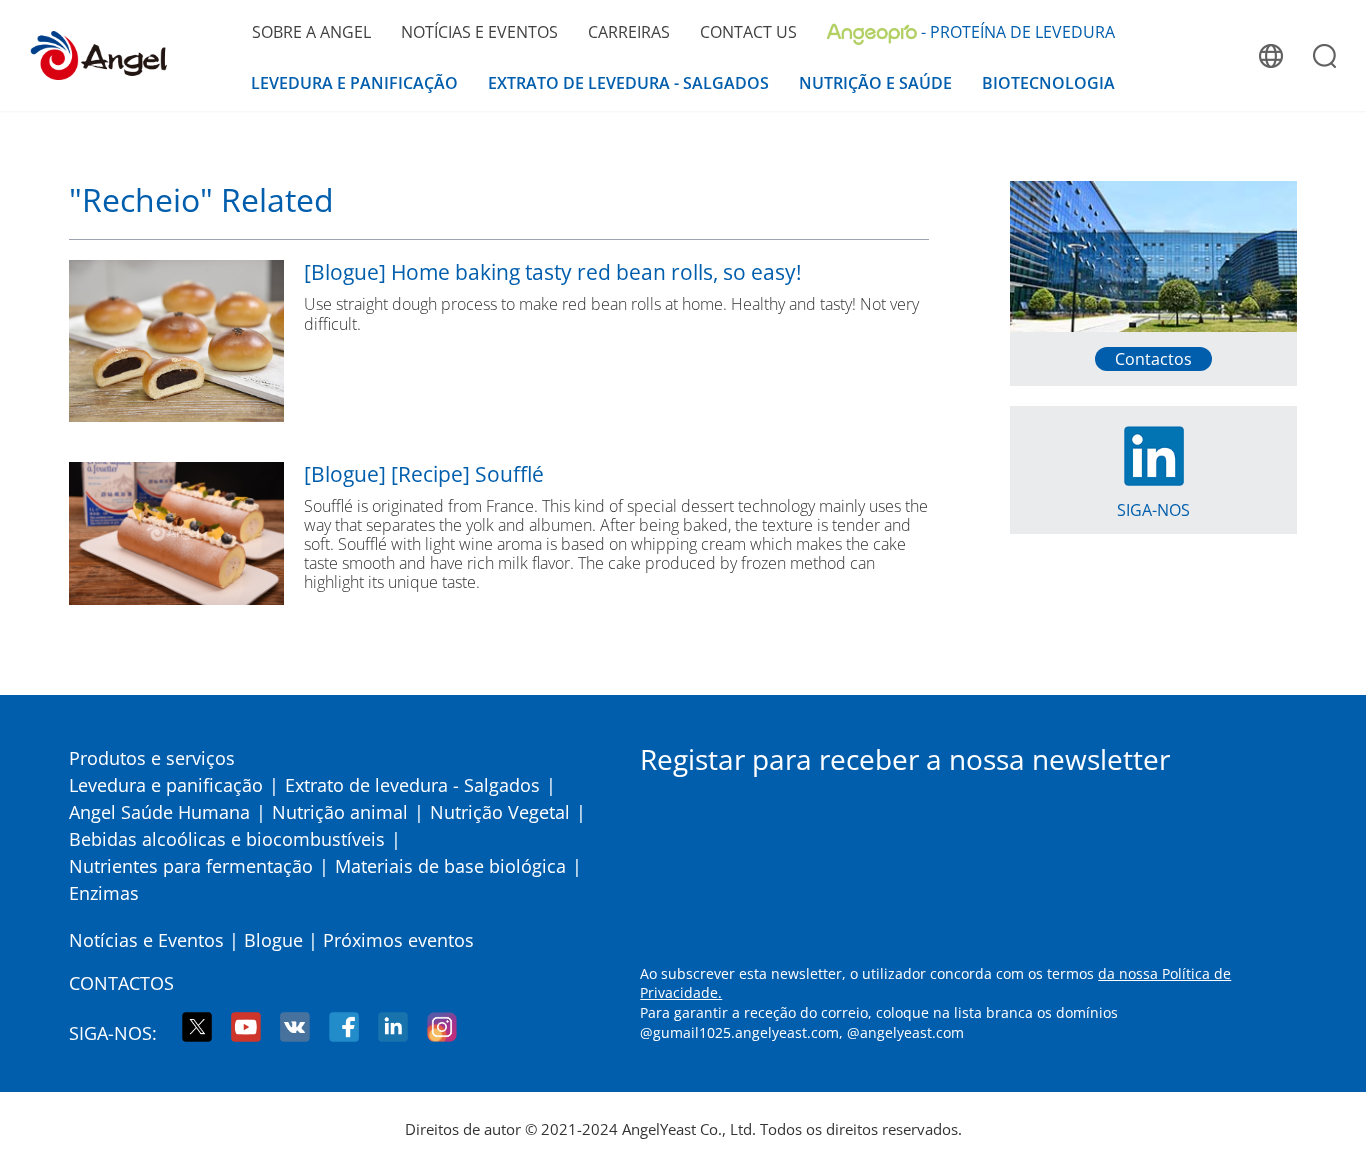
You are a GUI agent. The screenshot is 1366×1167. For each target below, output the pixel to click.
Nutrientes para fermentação (191, 866)
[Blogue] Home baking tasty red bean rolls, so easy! (553, 272)
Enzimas (104, 893)
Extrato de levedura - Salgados (412, 785)
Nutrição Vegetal (500, 812)
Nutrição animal (340, 812)
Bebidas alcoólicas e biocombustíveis (227, 839)
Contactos (121, 983)
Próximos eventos (398, 940)
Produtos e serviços (152, 758)
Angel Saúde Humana (159, 812)
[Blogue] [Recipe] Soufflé (424, 474)
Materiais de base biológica (450, 866)
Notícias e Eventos (146, 940)
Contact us (748, 32)
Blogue (273, 940)
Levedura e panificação (166, 785)
